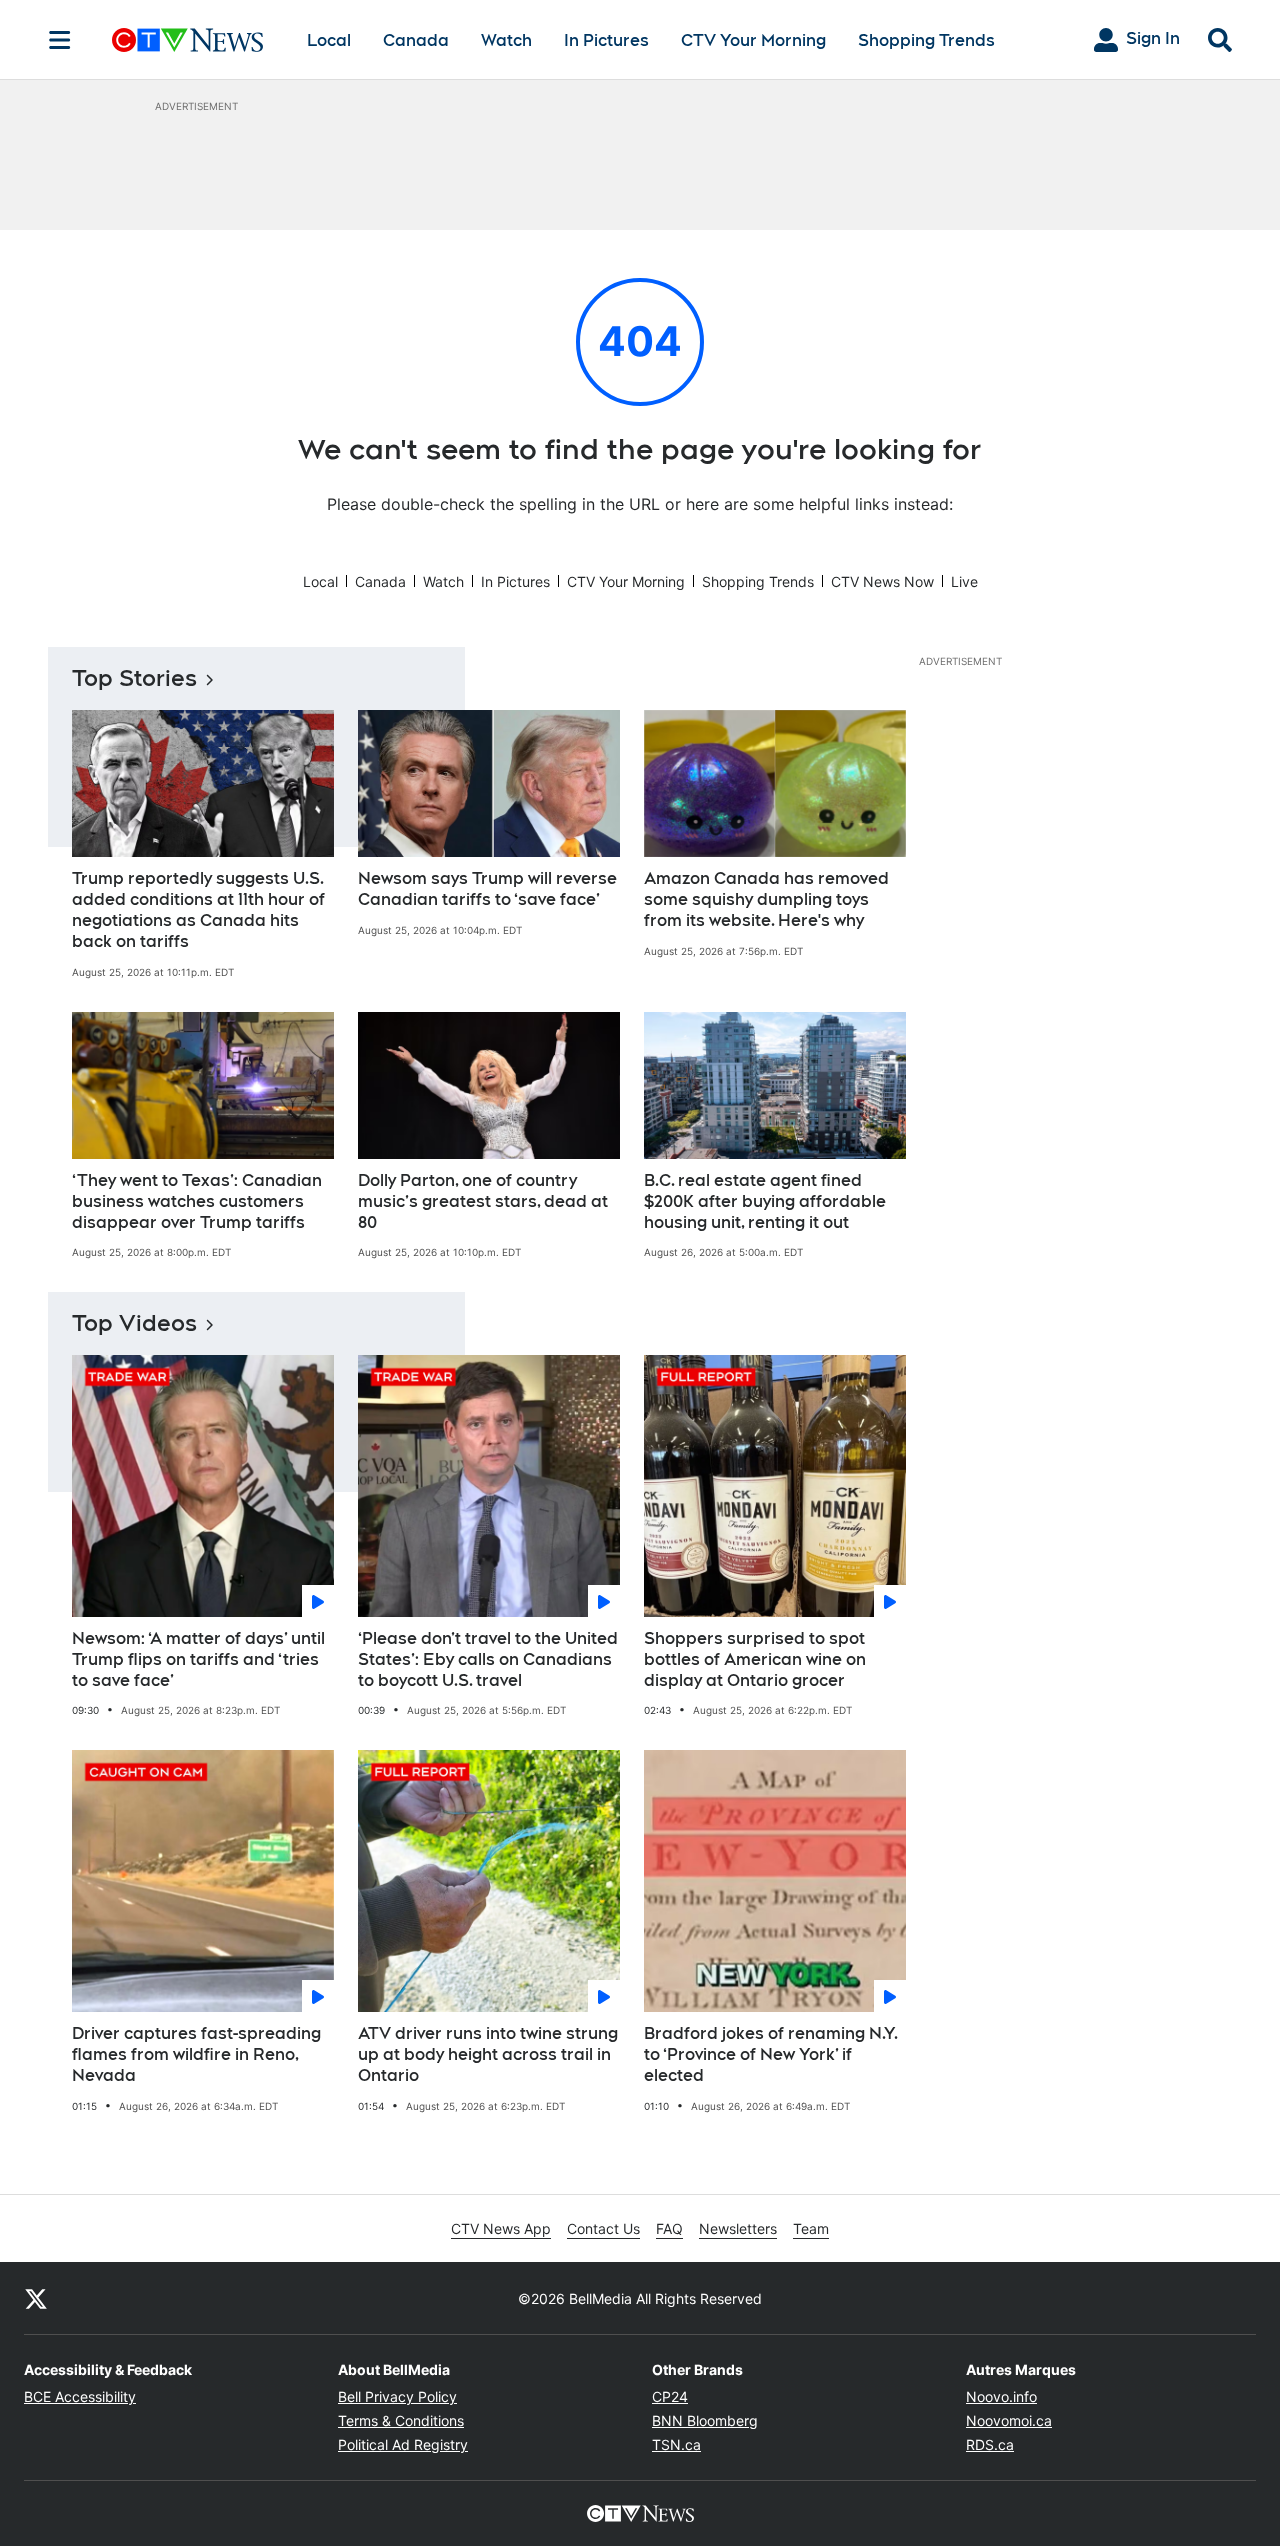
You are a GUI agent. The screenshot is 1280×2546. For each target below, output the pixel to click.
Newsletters (738, 2228)
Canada (416, 40)
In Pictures (606, 40)
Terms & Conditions (401, 2420)
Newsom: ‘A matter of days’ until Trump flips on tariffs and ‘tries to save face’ (198, 1659)
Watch (506, 40)
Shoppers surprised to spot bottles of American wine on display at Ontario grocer (755, 1659)
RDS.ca (990, 2444)
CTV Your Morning (753, 40)
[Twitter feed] (36, 2298)
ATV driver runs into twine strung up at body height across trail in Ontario (488, 2054)
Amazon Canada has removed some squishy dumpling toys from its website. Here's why (766, 899)
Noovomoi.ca (1009, 2420)
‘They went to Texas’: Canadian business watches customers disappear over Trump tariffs (197, 1201)
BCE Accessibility (80, 2396)
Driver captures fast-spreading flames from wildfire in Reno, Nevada (196, 2054)
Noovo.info (1001, 2396)
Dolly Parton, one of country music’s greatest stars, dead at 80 (483, 1201)
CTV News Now (882, 581)
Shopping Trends (926, 40)
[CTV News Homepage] (187, 40)
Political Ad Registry (403, 2444)
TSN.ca (676, 2444)
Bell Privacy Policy (397, 2396)
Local (329, 40)
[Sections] (60, 40)
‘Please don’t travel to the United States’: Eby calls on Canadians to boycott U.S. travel (488, 1659)
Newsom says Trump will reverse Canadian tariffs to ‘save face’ (487, 889)
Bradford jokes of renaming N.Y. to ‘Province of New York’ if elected (771, 2054)
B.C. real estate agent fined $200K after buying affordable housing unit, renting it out (765, 1201)
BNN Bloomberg (705, 2420)
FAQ (669, 2228)
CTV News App (501, 2228)
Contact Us (603, 2228)
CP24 (670, 2396)
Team (811, 2228)
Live (964, 581)
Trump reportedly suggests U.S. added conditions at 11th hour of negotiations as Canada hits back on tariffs (198, 909)
